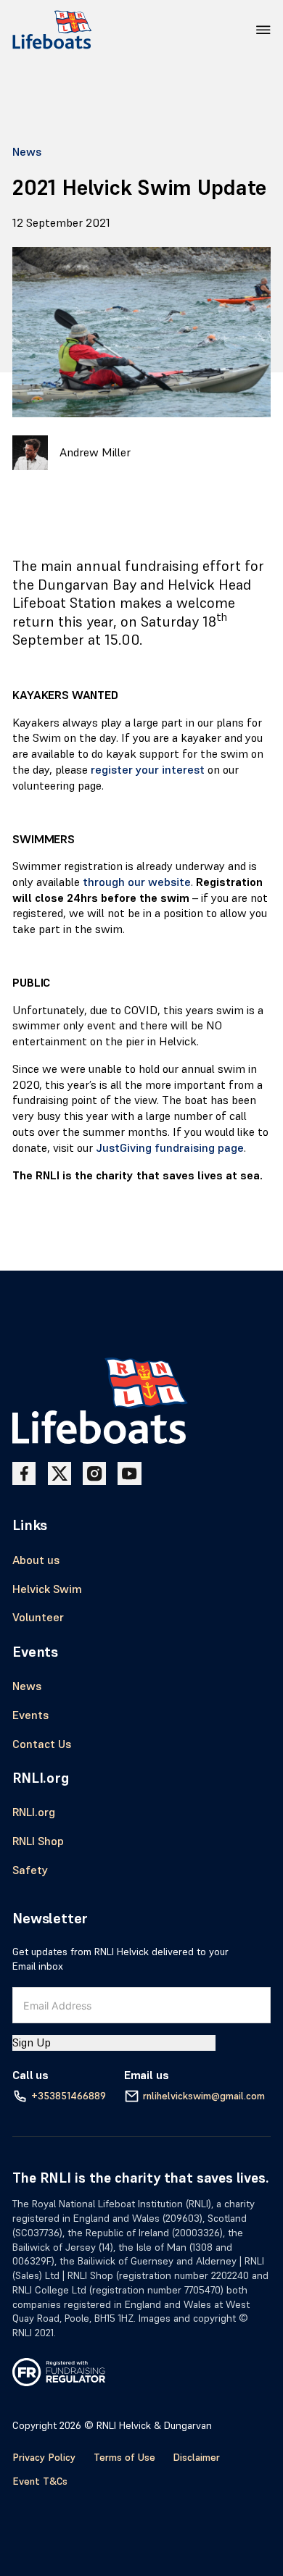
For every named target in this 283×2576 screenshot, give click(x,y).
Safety (30, 1870)
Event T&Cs (40, 2481)
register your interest (148, 770)
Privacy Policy (44, 2457)
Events (30, 1715)
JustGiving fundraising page (170, 1148)
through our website (137, 882)
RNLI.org (34, 1812)
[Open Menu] (263, 30)
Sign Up (32, 2042)
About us (36, 1560)
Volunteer (38, 1617)
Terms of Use (124, 2457)
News (27, 152)
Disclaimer (196, 2457)
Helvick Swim (47, 1589)
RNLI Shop (38, 1841)
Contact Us (42, 1744)
